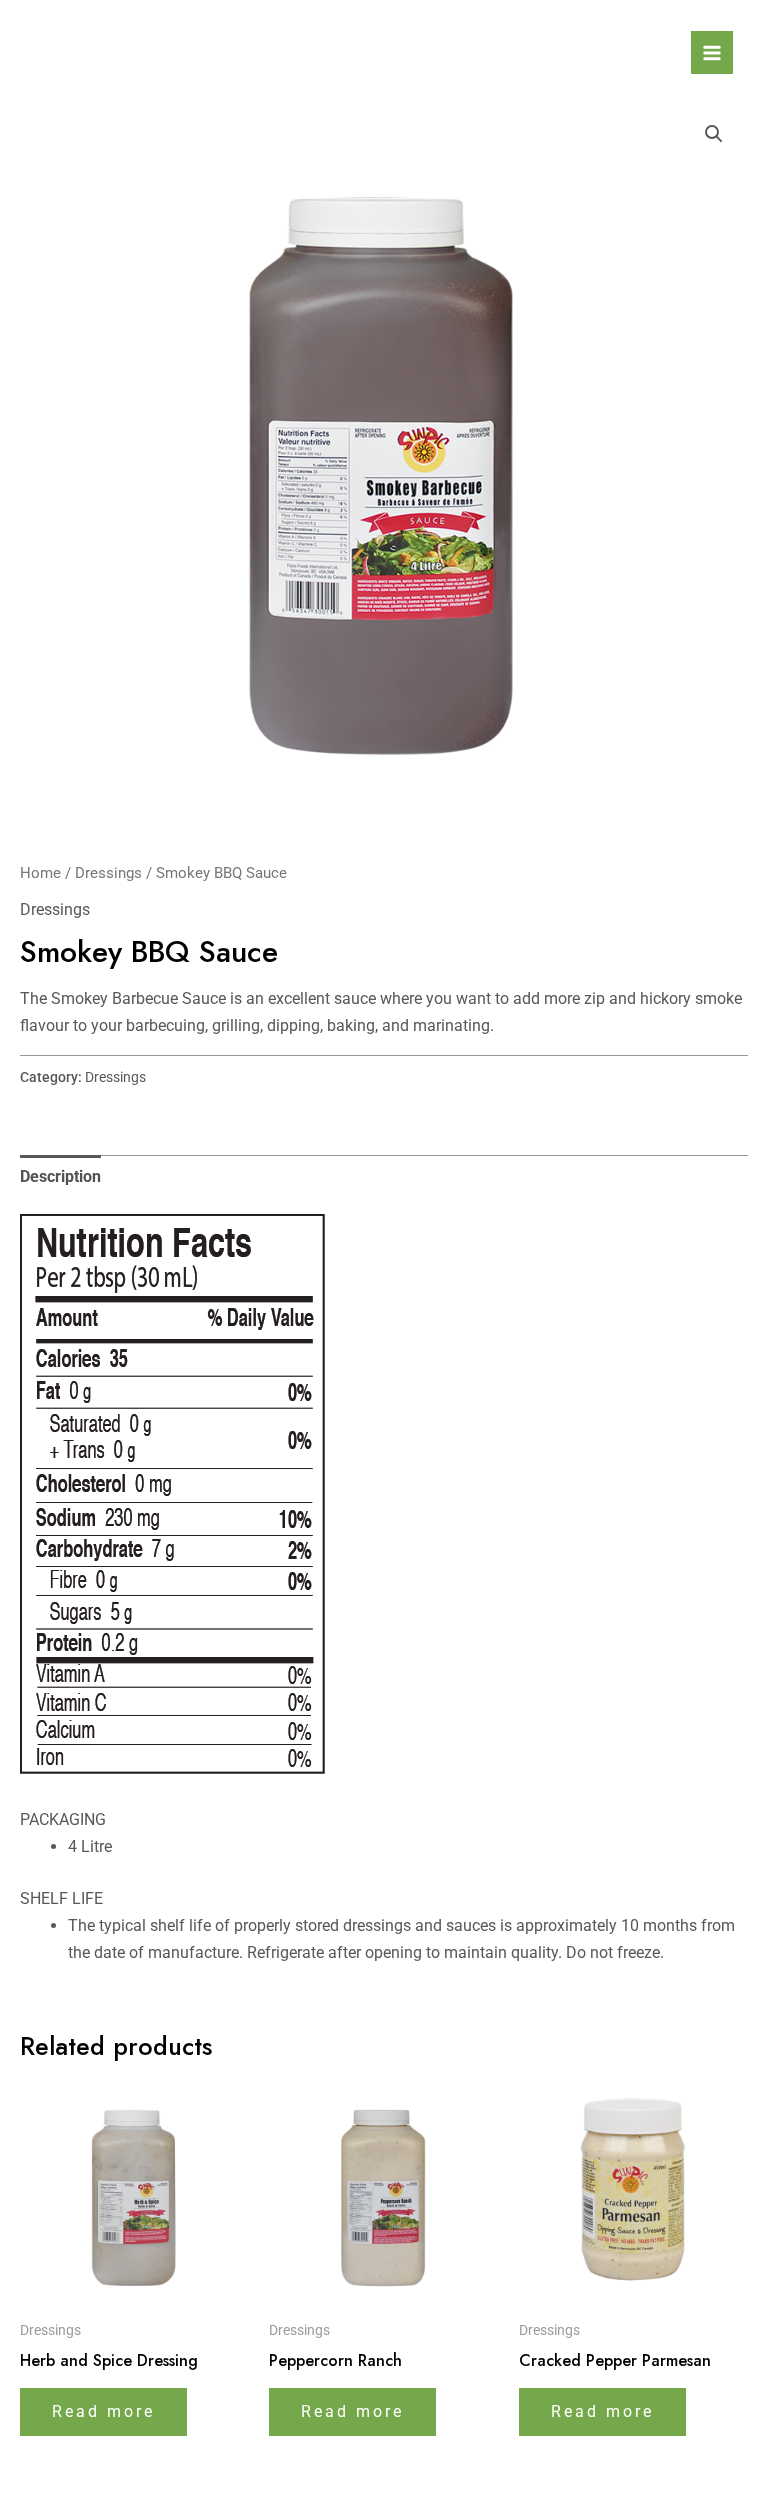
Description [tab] (60, 1176)
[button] (714, 134)
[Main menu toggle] (712, 52)
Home (40, 873)
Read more (103, 2411)
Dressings (108, 873)
